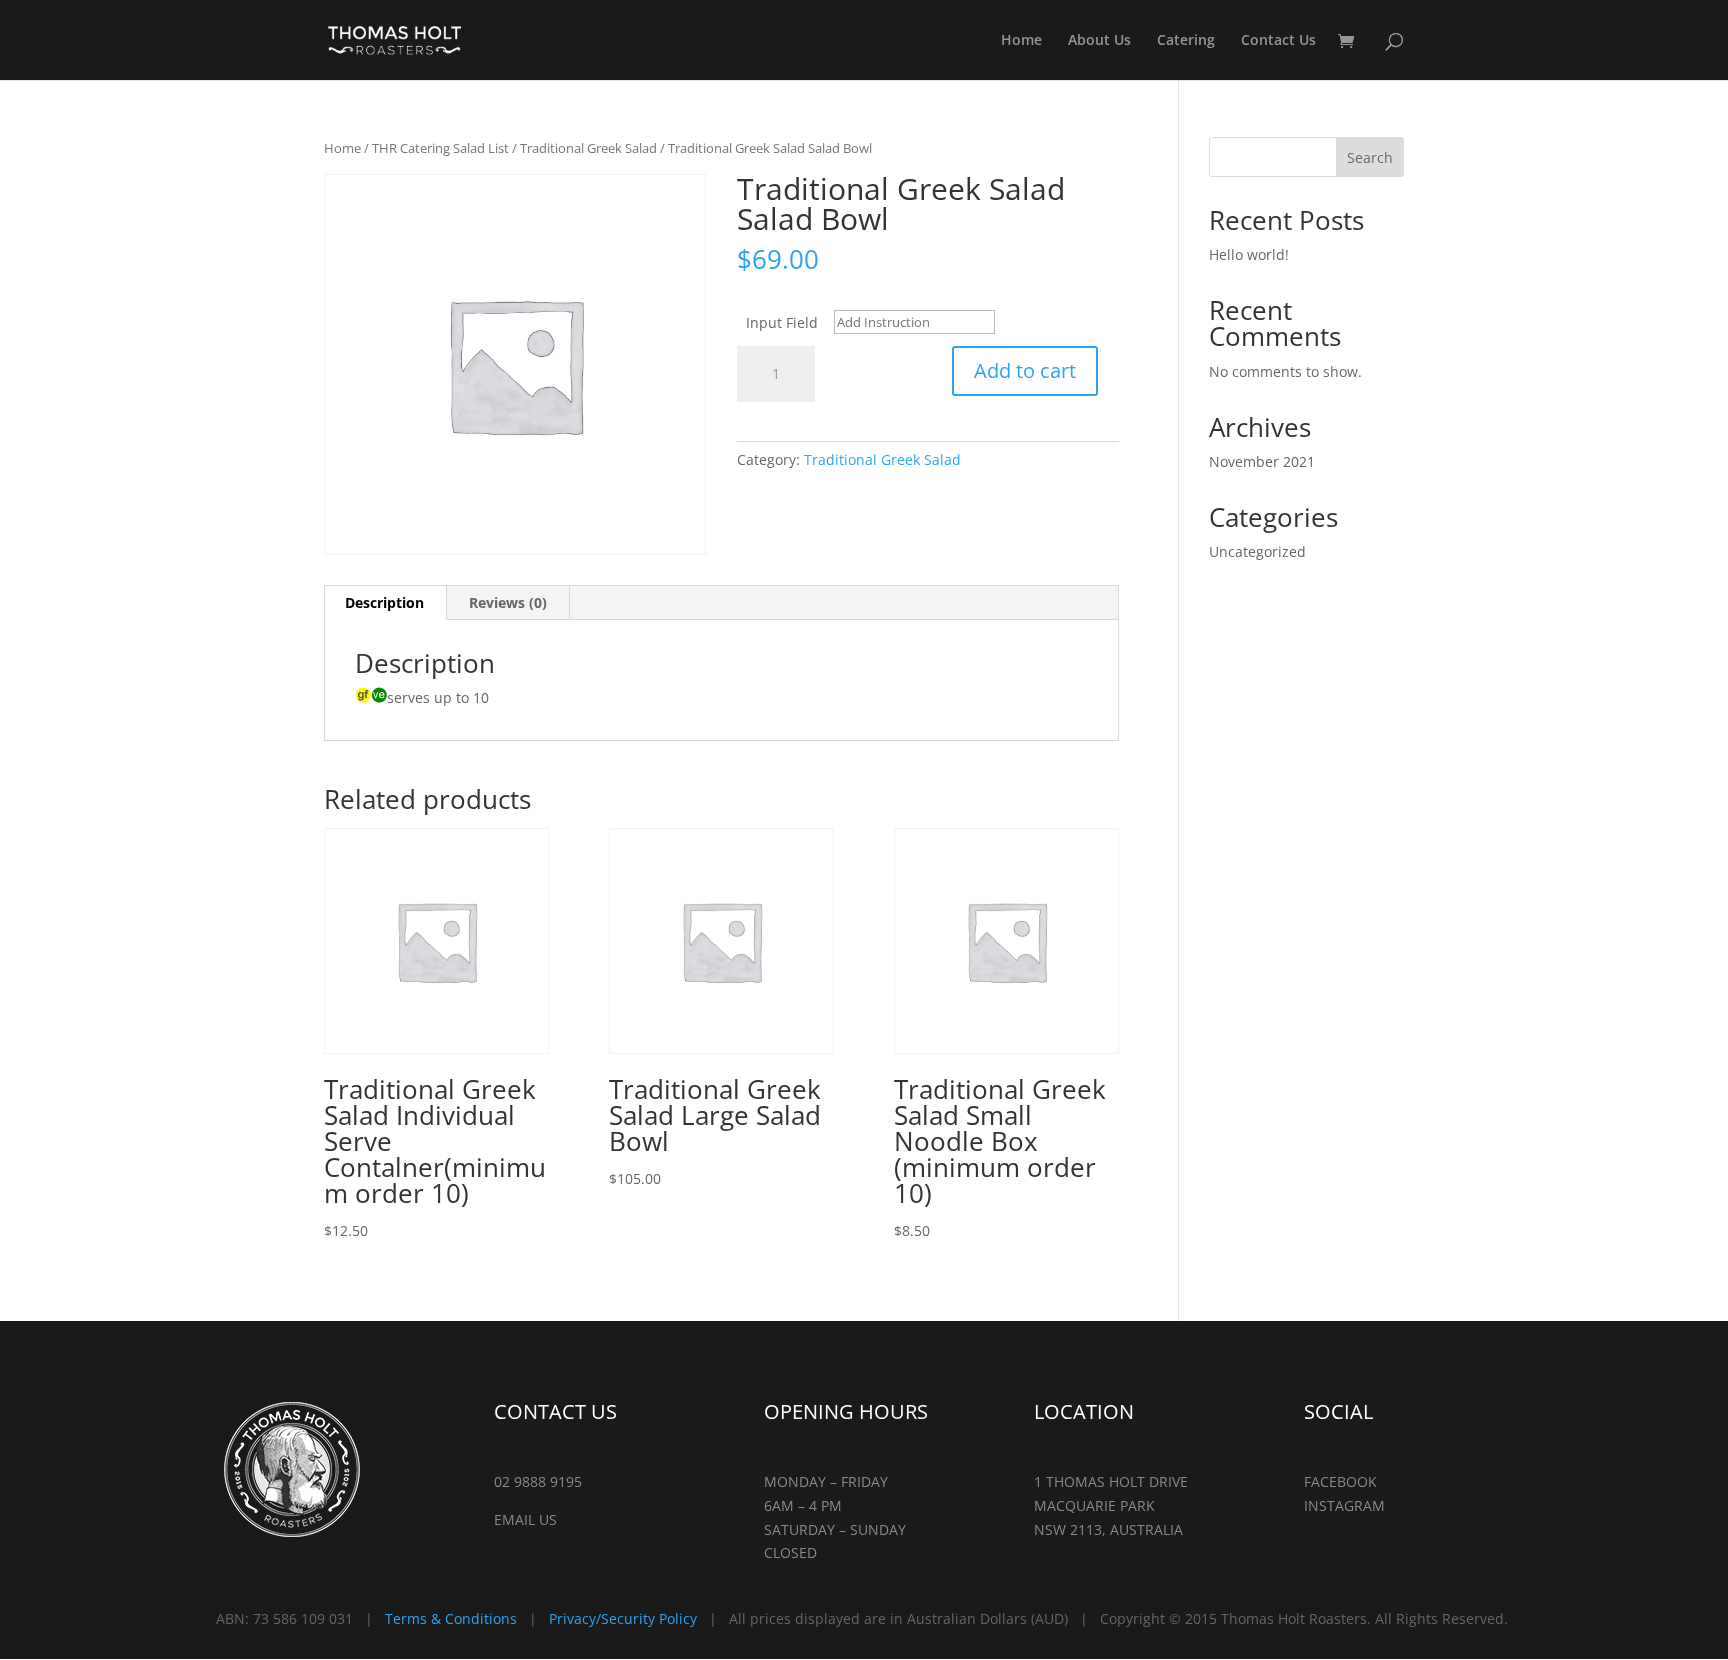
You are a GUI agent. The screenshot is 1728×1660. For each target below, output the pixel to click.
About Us (1099, 41)
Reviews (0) (508, 602)
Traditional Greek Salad (588, 148)
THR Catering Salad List (440, 148)
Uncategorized (1257, 551)
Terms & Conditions (451, 1618)
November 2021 (1262, 461)
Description (384, 602)
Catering (1186, 41)
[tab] (385, 603)
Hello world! (1249, 254)
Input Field (782, 322)
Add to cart (1025, 370)
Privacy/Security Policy (623, 1618)
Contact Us (1278, 41)
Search (1370, 157)
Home (1021, 41)
